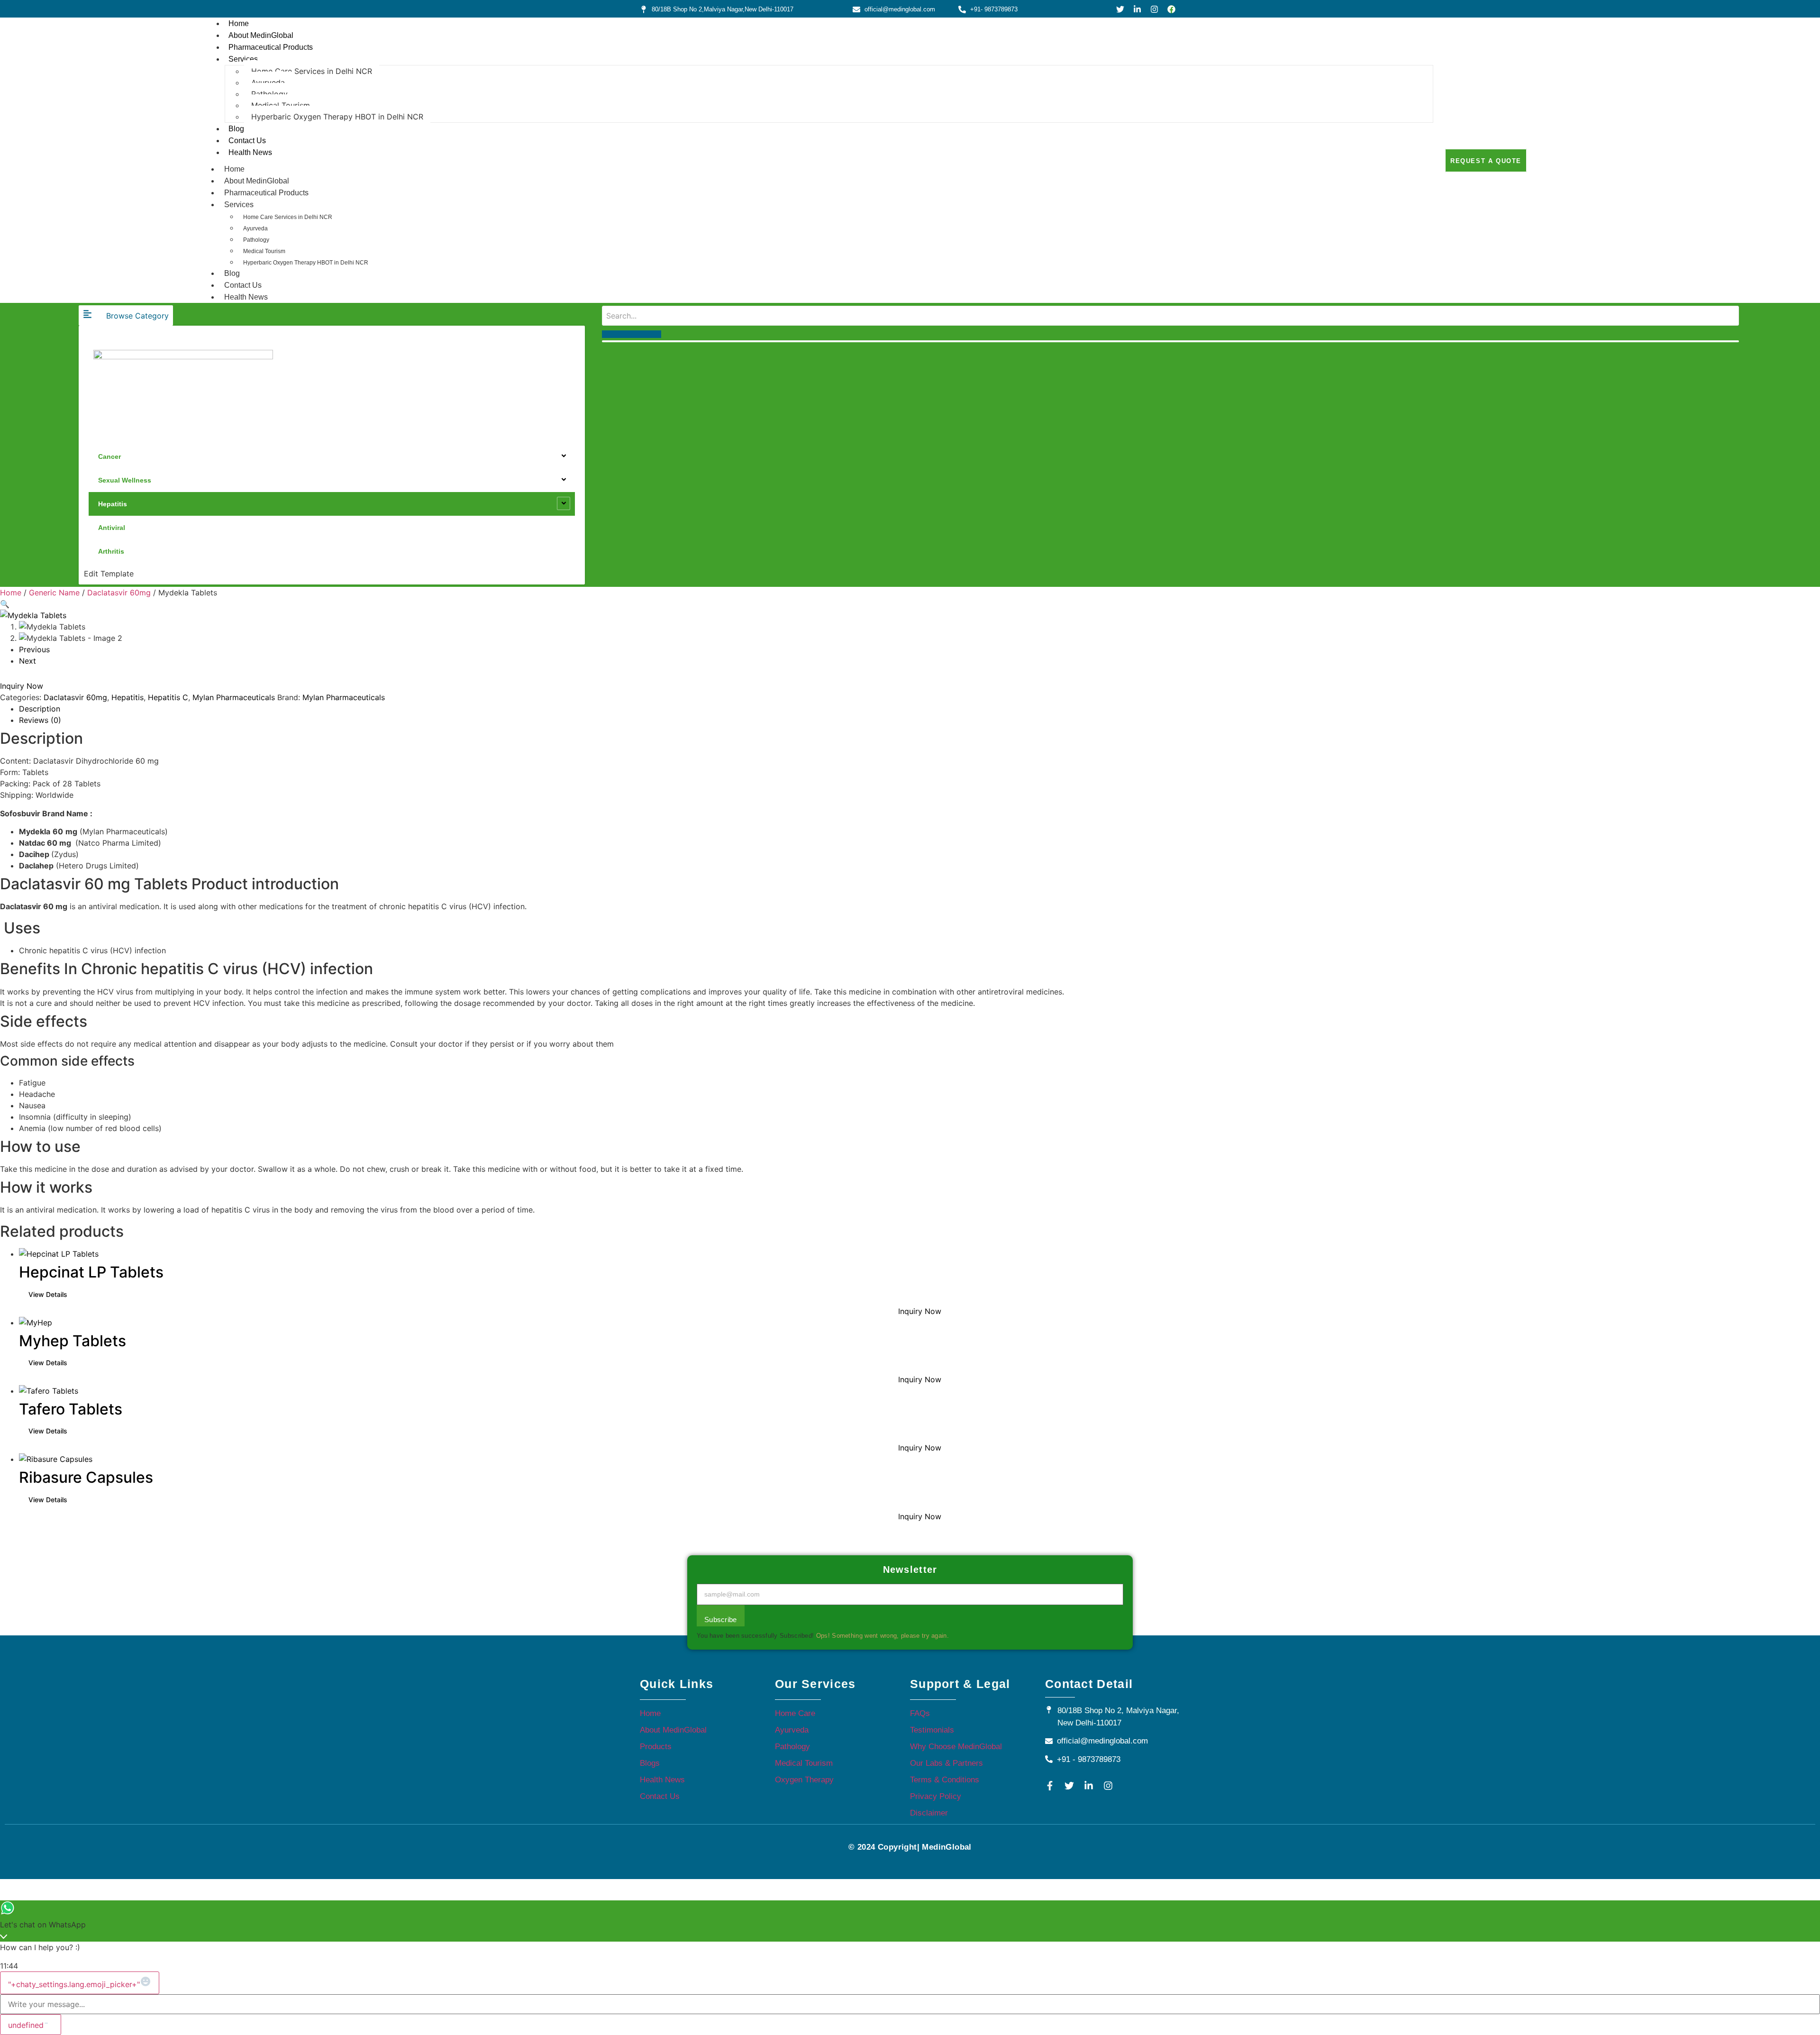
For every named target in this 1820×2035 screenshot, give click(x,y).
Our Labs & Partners (946, 1763)
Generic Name (54, 593)
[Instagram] (1154, 9)
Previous (34, 649)
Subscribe (721, 1620)
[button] (5, 604)
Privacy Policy (936, 1796)
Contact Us (247, 141)
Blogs (650, 1763)
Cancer (109, 456)
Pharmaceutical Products (271, 47)
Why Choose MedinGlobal (956, 1747)
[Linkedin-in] (1137, 9)
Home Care (795, 1713)
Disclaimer (929, 1813)
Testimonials (932, 1730)
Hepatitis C (168, 697)
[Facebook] (1171, 9)
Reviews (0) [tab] (40, 720)
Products (656, 1747)
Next (27, 661)
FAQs (920, 1713)
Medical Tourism (281, 105)
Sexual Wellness (125, 480)
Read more (48, 1295)
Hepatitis (113, 504)
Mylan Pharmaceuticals (234, 697)
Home (239, 23)
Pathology (269, 94)
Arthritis (111, 551)
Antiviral (112, 528)
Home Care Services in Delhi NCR (312, 71)
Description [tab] (40, 709)
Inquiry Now (22, 686)
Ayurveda (268, 82)
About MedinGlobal (261, 35)
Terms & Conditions (945, 1780)
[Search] (632, 334)
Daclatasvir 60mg (119, 593)
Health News (250, 152)
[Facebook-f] (1050, 1786)
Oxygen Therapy (804, 1780)
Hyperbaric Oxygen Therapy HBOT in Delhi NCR (337, 117)
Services (243, 59)
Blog (236, 129)
